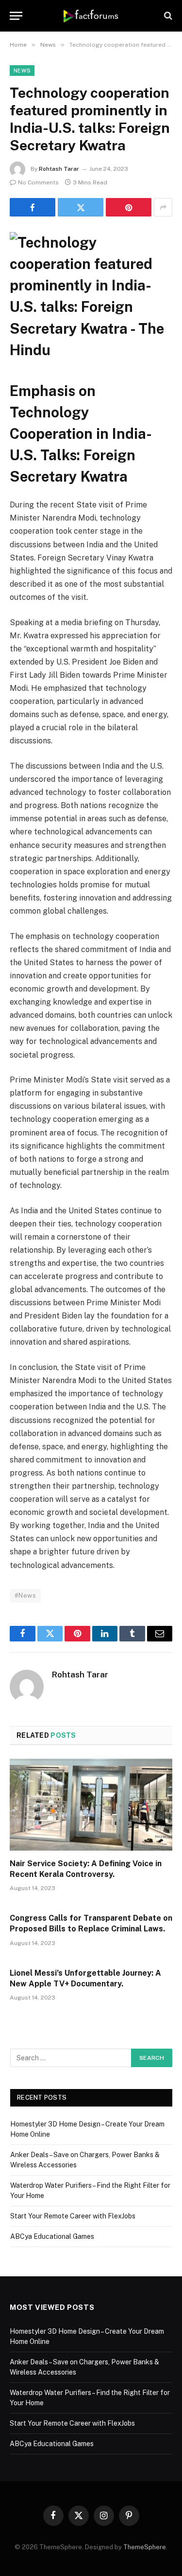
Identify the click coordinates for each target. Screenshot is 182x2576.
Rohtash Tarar (59, 169)
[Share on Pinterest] (129, 207)
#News (25, 1595)
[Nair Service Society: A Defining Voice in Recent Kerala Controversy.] (91, 1804)
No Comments (38, 182)
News (22, 71)
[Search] (167, 16)
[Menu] (16, 16)
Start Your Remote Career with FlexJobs (73, 2216)
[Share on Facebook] (33, 207)
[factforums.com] (91, 16)
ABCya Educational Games (52, 2236)
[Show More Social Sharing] (163, 207)
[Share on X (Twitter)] (81, 207)
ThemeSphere (145, 2547)
